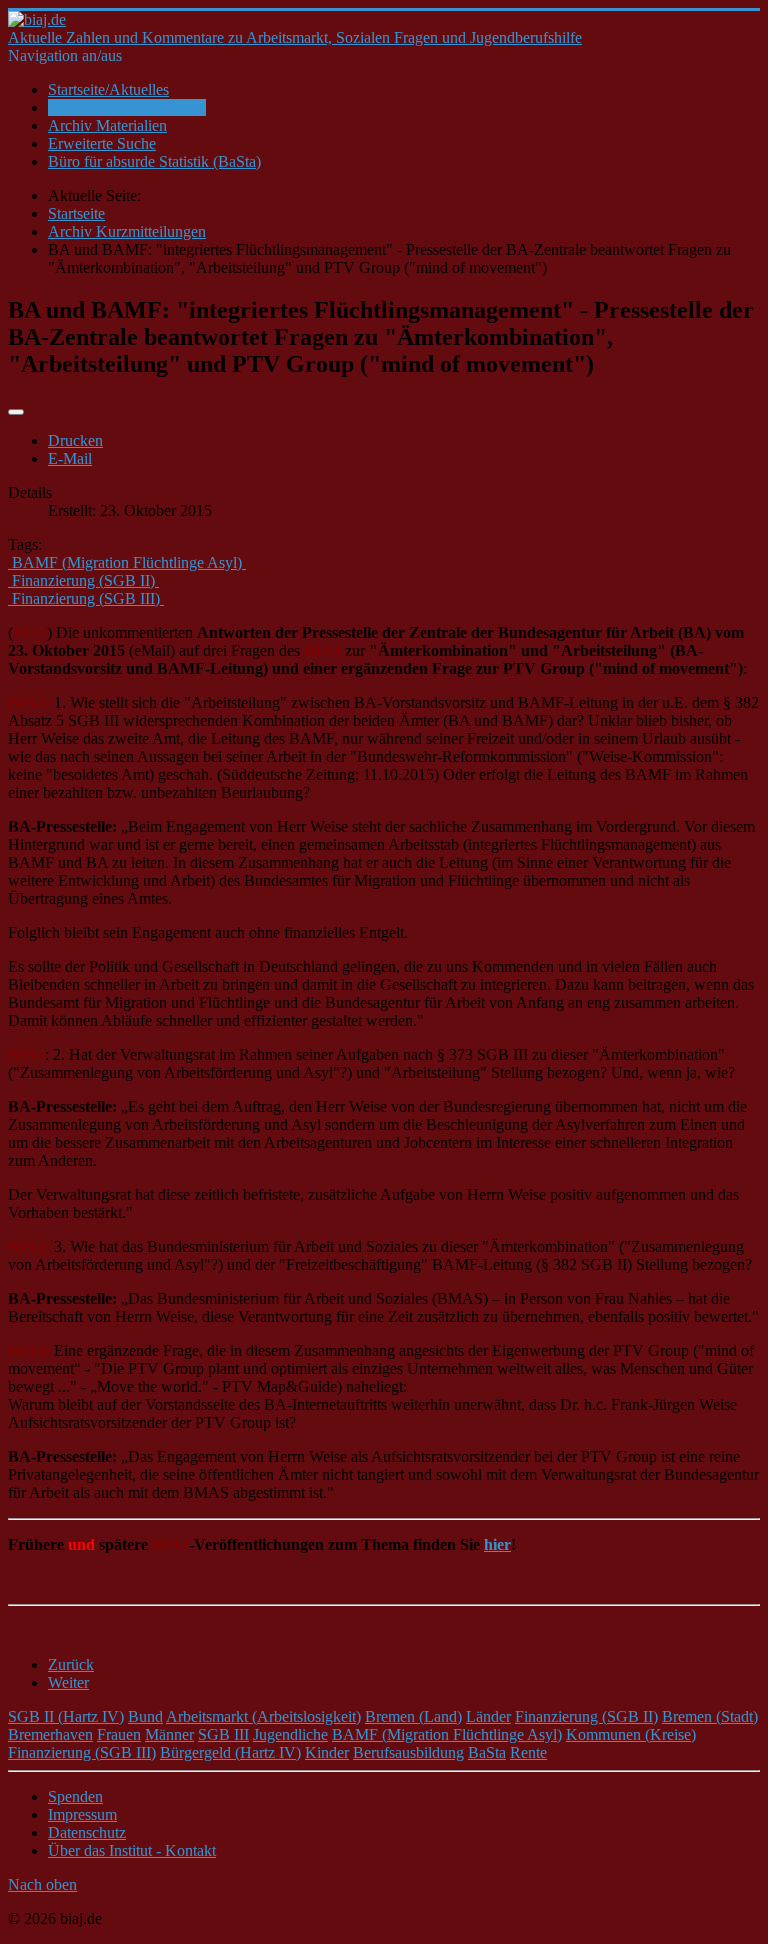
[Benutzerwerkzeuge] (16, 412)
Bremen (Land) (413, 1716)
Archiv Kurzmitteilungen (127, 107)
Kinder (327, 1752)
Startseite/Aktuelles (108, 89)
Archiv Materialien (107, 125)
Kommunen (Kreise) (631, 1734)
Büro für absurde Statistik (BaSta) (154, 161)
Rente (528, 1752)
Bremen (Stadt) (710, 1716)
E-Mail (70, 458)
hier (497, 1544)
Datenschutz (87, 1832)
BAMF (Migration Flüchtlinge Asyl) (447, 1734)
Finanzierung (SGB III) (82, 1752)
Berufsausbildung (408, 1752)
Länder (488, 1716)
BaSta (487, 1752)
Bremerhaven (50, 1734)
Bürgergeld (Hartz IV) (230, 1752)
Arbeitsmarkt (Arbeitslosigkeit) (263, 1716)
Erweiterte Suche (102, 143)
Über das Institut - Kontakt (132, 1850)
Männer (169, 1734)
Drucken (75, 440)
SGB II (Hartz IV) (66, 1716)
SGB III (223, 1734)
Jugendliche (290, 1734)
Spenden (75, 1796)
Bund (145, 1716)
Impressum (82, 1814)
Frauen (119, 1734)
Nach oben (42, 1884)
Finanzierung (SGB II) (586, 1716)
